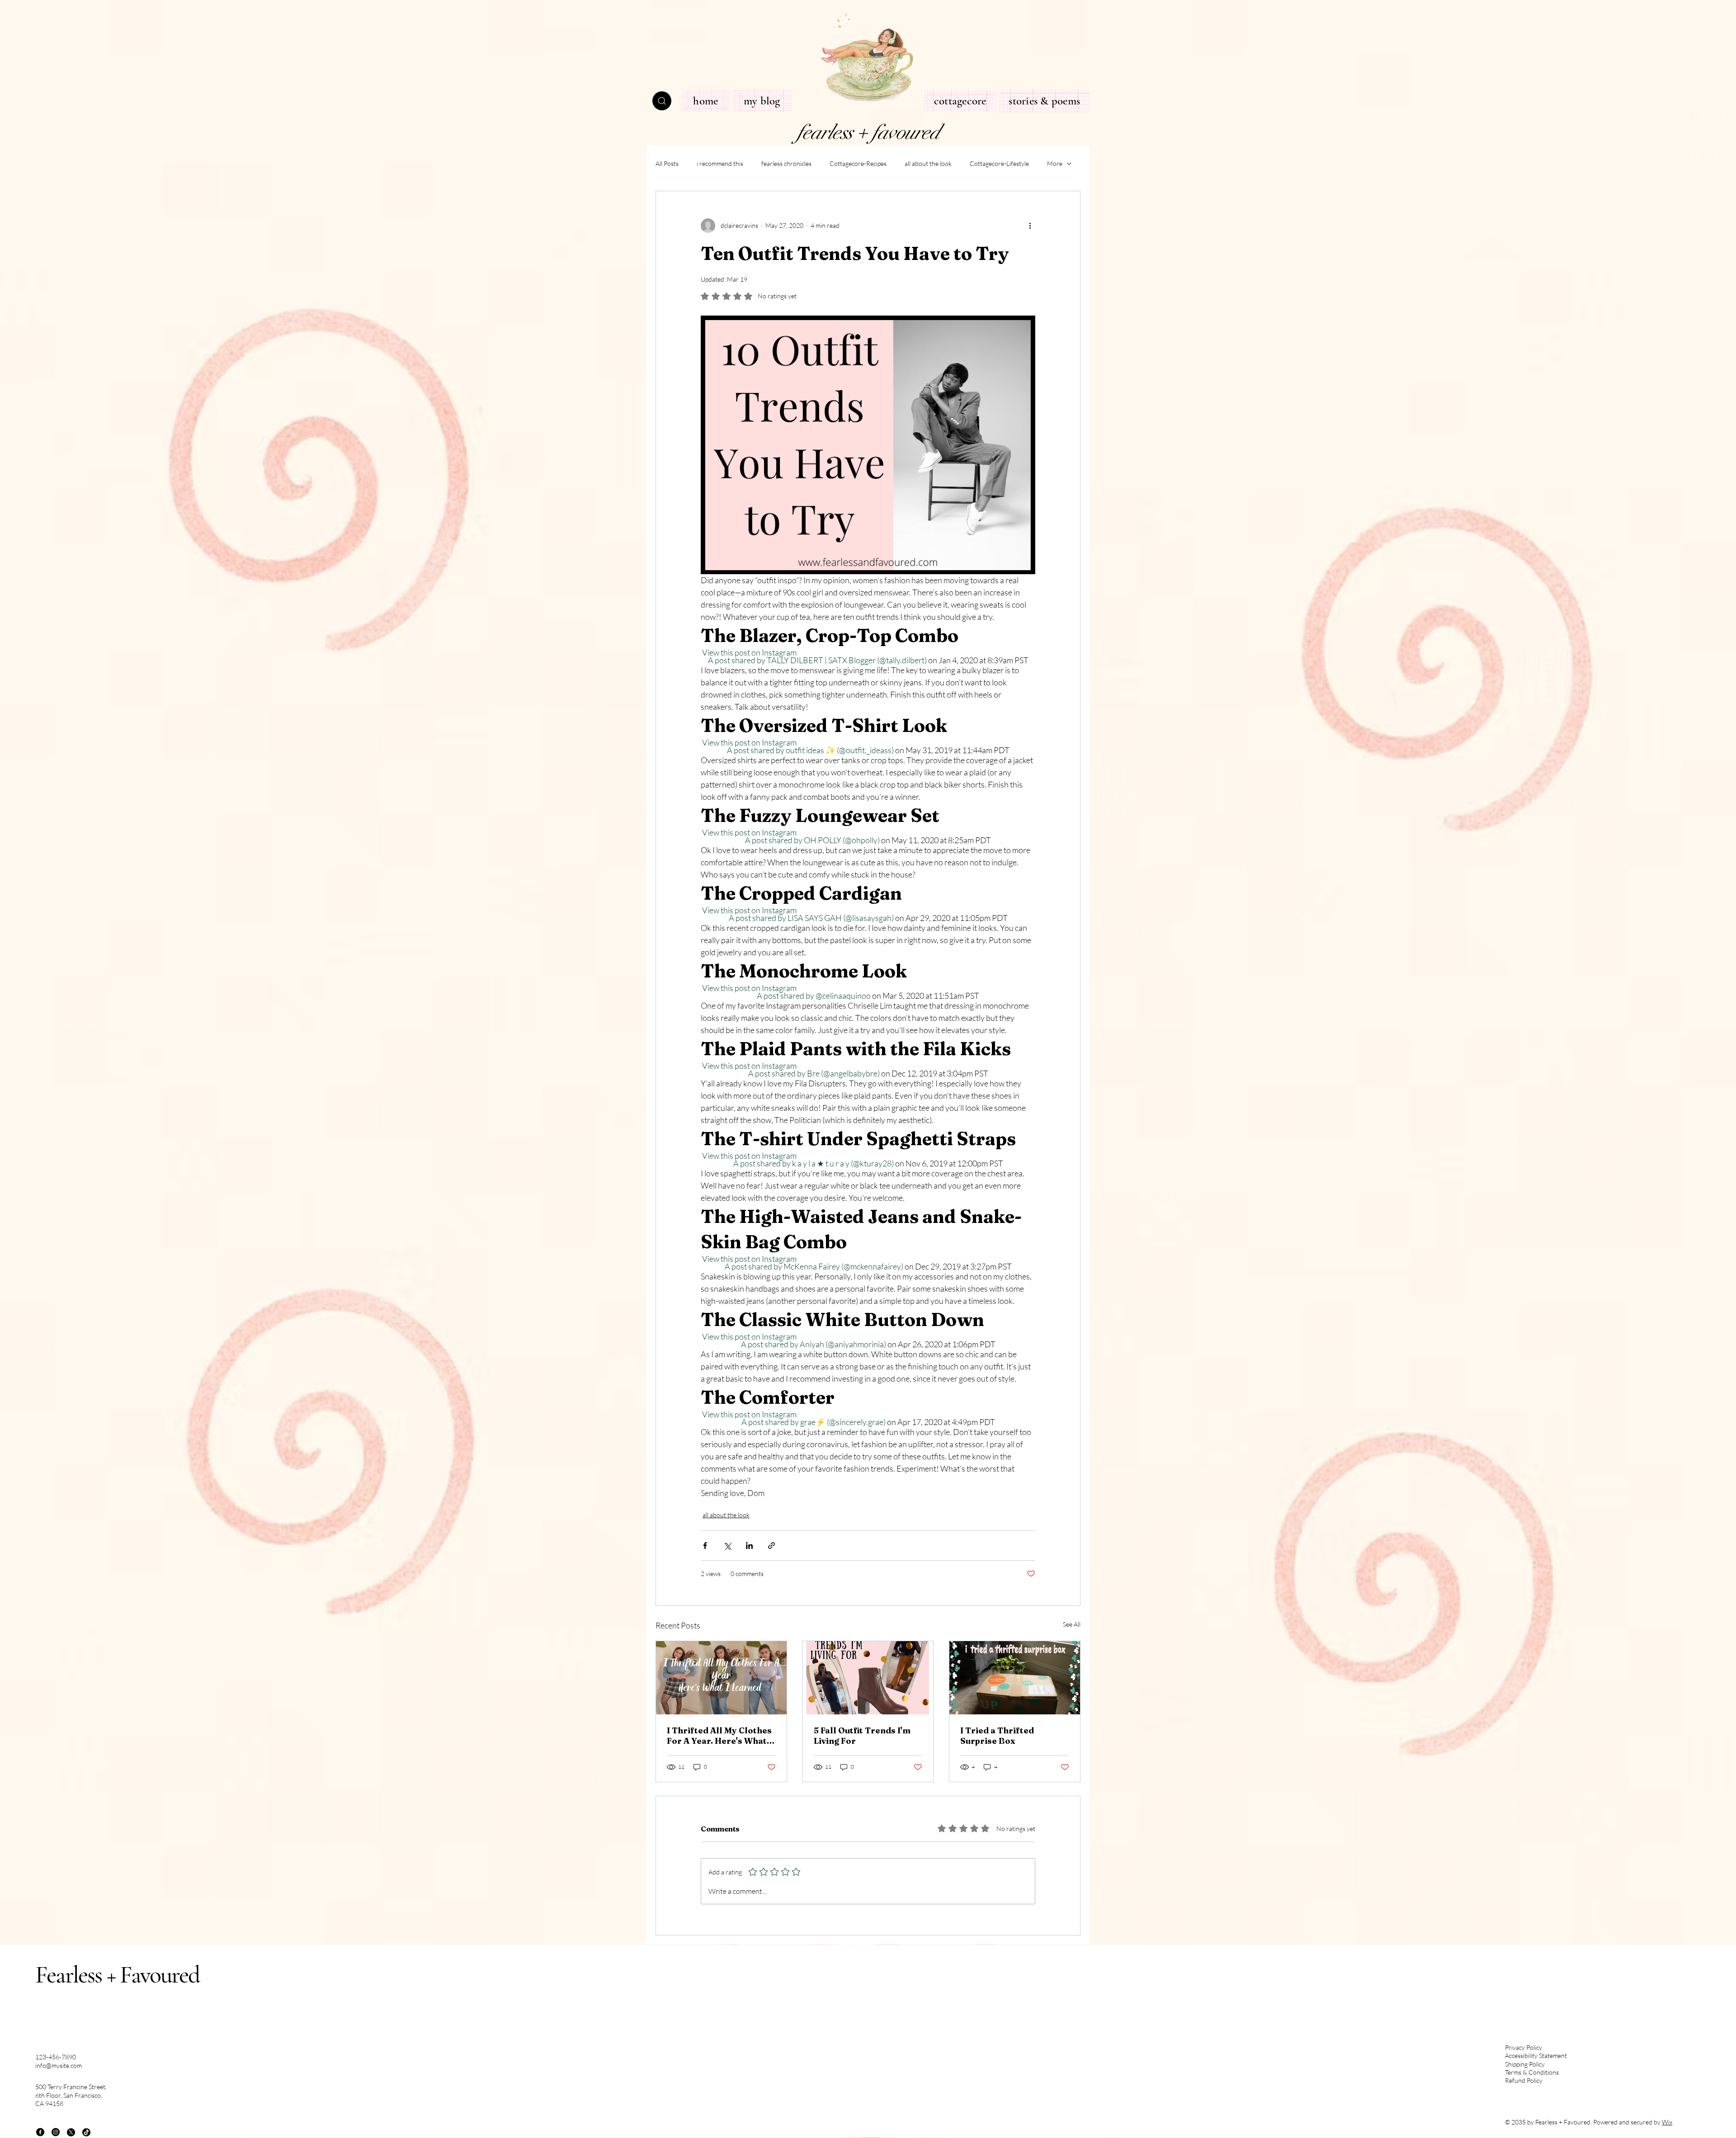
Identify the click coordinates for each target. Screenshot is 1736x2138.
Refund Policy (1524, 2080)
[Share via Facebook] (705, 1546)
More (1055, 163)
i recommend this (720, 163)
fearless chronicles (786, 163)
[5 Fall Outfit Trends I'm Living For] (868, 1678)
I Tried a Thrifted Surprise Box (997, 1736)
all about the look (928, 163)
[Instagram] (56, 2132)
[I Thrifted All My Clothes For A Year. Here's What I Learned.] (721, 1678)
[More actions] (1030, 226)
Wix (1667, 2122)
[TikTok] (86, 2132)
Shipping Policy (1525, 2064)
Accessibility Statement (1536, 2055)
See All (1072, 1624)
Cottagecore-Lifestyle (999, 163)
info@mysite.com (59, 2065)
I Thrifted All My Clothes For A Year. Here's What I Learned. (719, 1736)
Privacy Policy (1524, 2047)
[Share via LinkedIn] (749, 1546)
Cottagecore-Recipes (858, 163)
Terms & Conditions (1532, 2072)
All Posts (667, 163)
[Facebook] (40, 2132)
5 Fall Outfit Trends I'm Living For (862, 1736)
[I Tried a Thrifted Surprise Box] (1015, 1678)
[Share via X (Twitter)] (727, 1546)
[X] (71, 2132)
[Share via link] (771, 1546)
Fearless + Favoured (118, 1975)
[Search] (662, 101)
